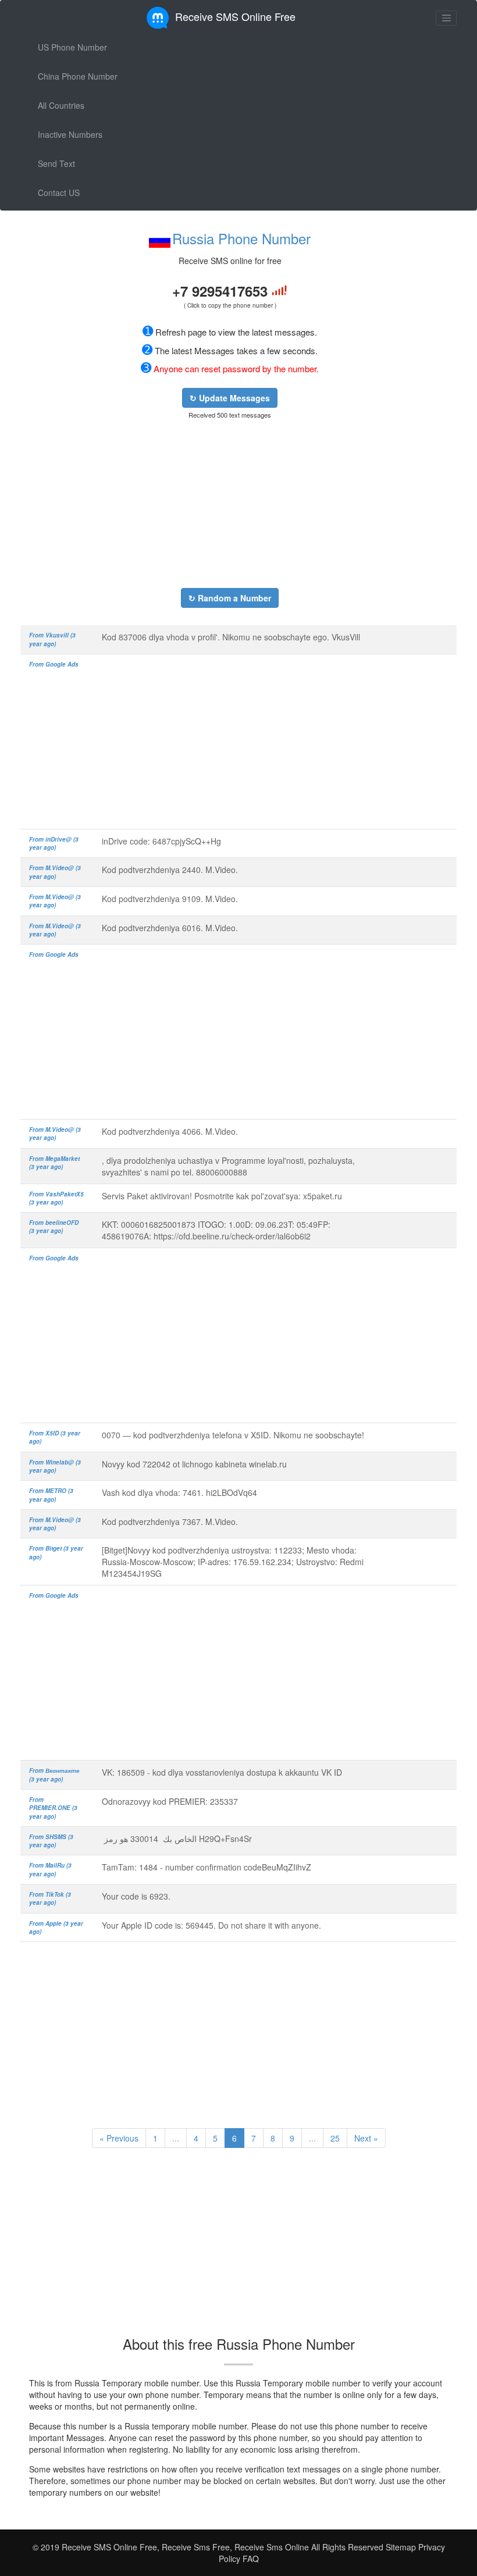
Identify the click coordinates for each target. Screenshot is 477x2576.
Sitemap (401, 2547)
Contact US (59, 193)
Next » (366, 2138)
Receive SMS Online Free (235, 16)
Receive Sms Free (195, 2547)
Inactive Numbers (70, 134)
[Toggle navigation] (446, 18)
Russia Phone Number (241, 238)
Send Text (56, 163)
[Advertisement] (230, 504)
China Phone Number (78, 76)
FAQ (251, 2559)
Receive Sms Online (272, 2547)
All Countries (61, 105)
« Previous (119, 2138)
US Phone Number (72, 47)
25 (335, 2138)
